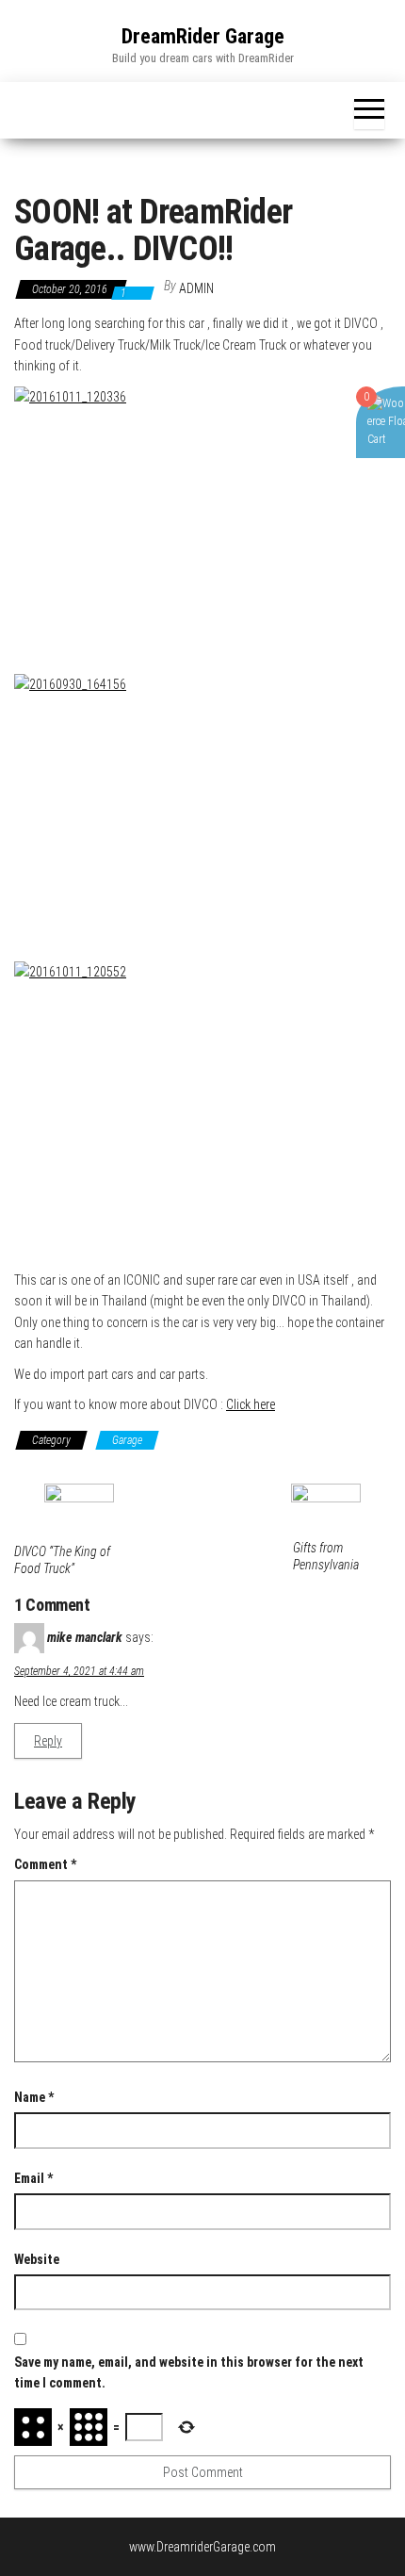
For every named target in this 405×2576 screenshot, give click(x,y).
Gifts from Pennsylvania (326, 1556)
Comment (45, 1864)
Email (33, 2178)
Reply (48, 1741)
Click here (251, 1404)
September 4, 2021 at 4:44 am (79, 1671)
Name (34, 2097)
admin (196, 288)
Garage (127, 1440)
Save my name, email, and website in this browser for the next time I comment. (189, 2372)
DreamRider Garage (203, 36)
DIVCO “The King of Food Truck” (62, 1560)
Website (37, 2259)
